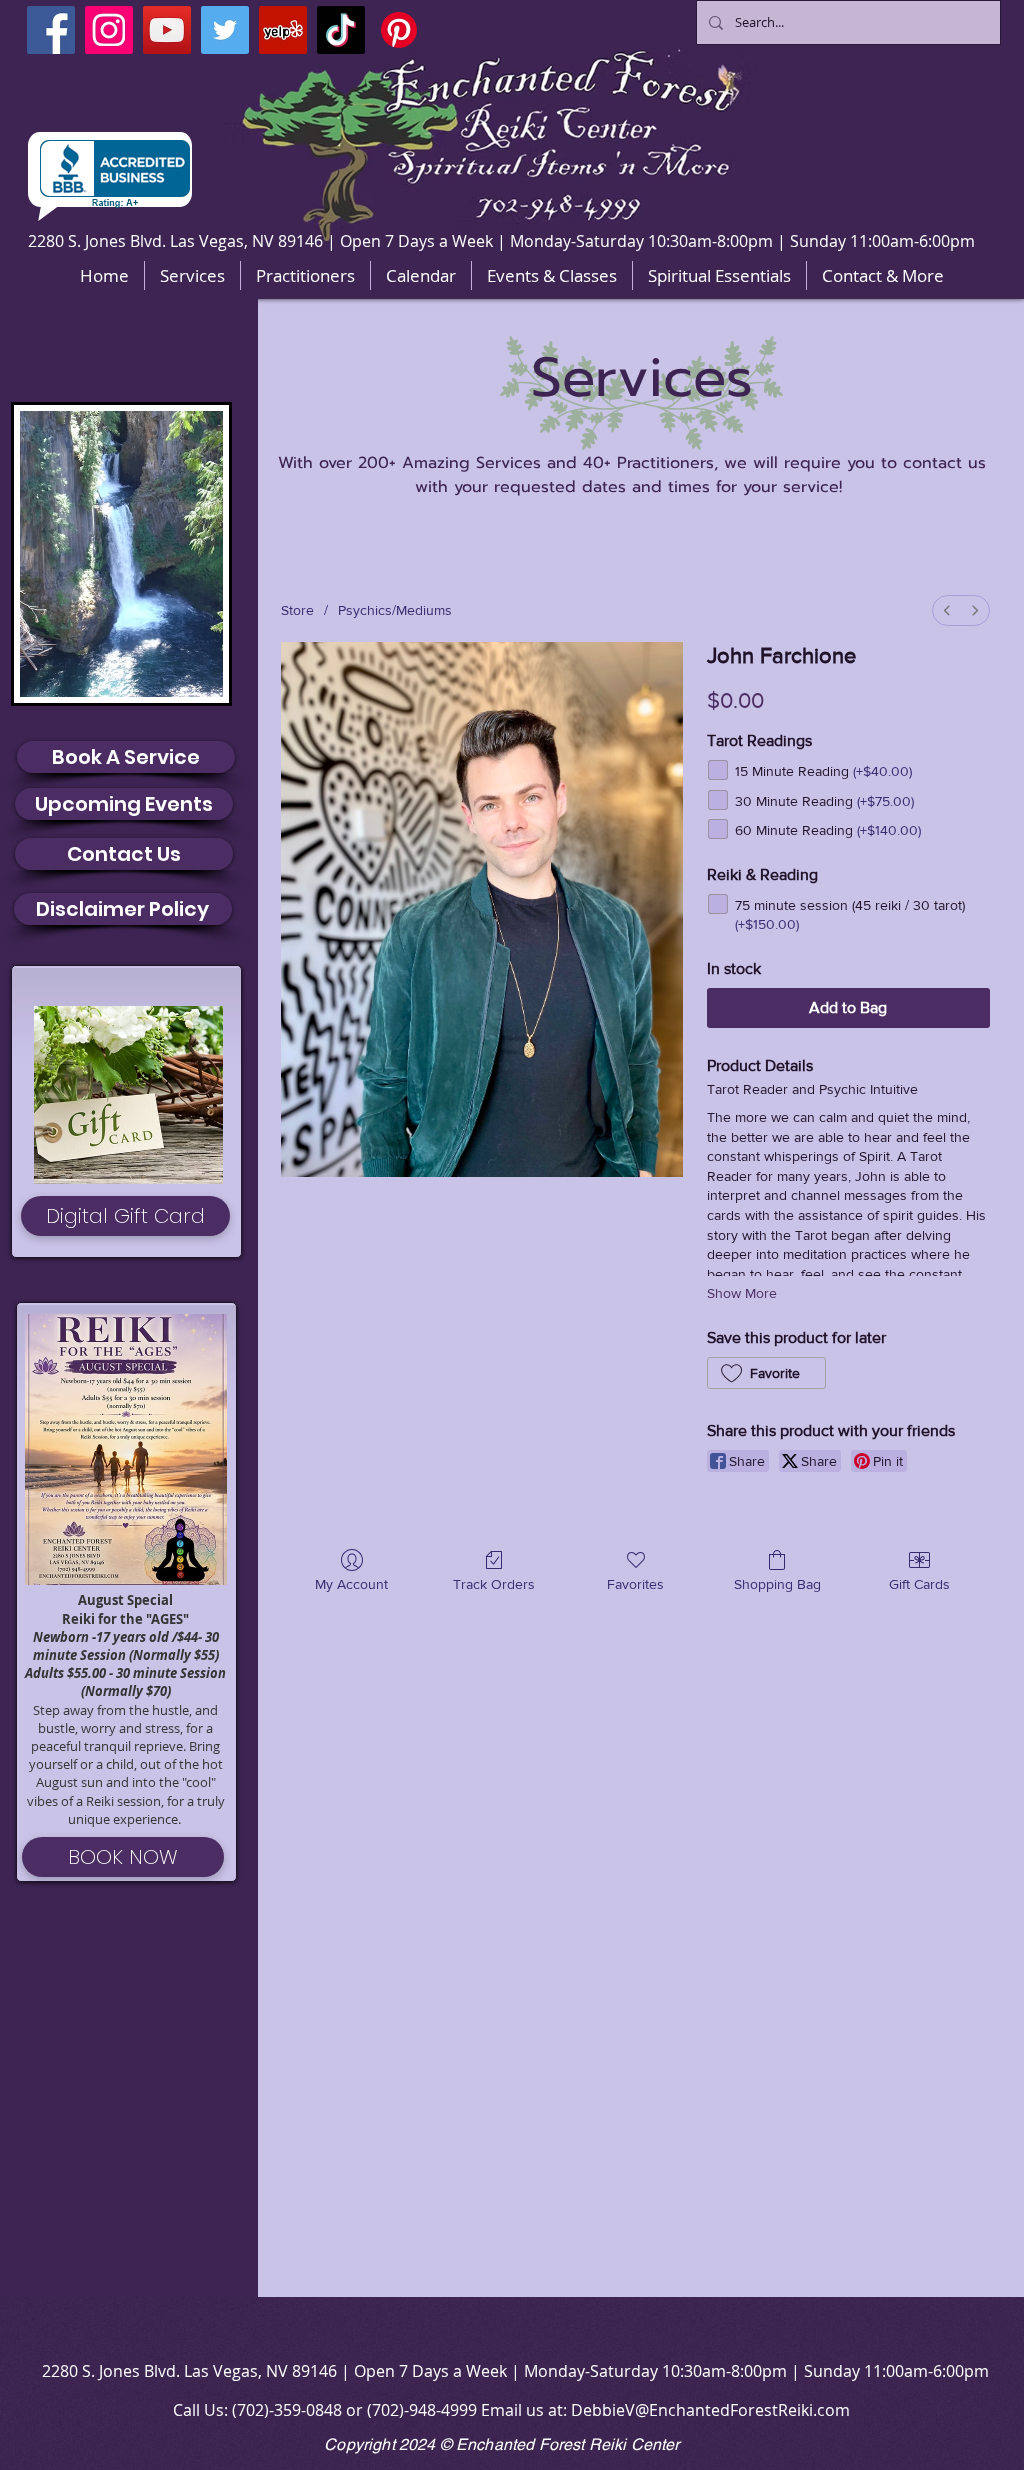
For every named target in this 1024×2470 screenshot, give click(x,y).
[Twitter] (225, 30)
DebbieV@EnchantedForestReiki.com (710, 2410)
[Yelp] (283, 30)
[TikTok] (341, 30)
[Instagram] (109, 30)
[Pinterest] (399, 30)
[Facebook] (51, 30)
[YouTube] (167, 30)
